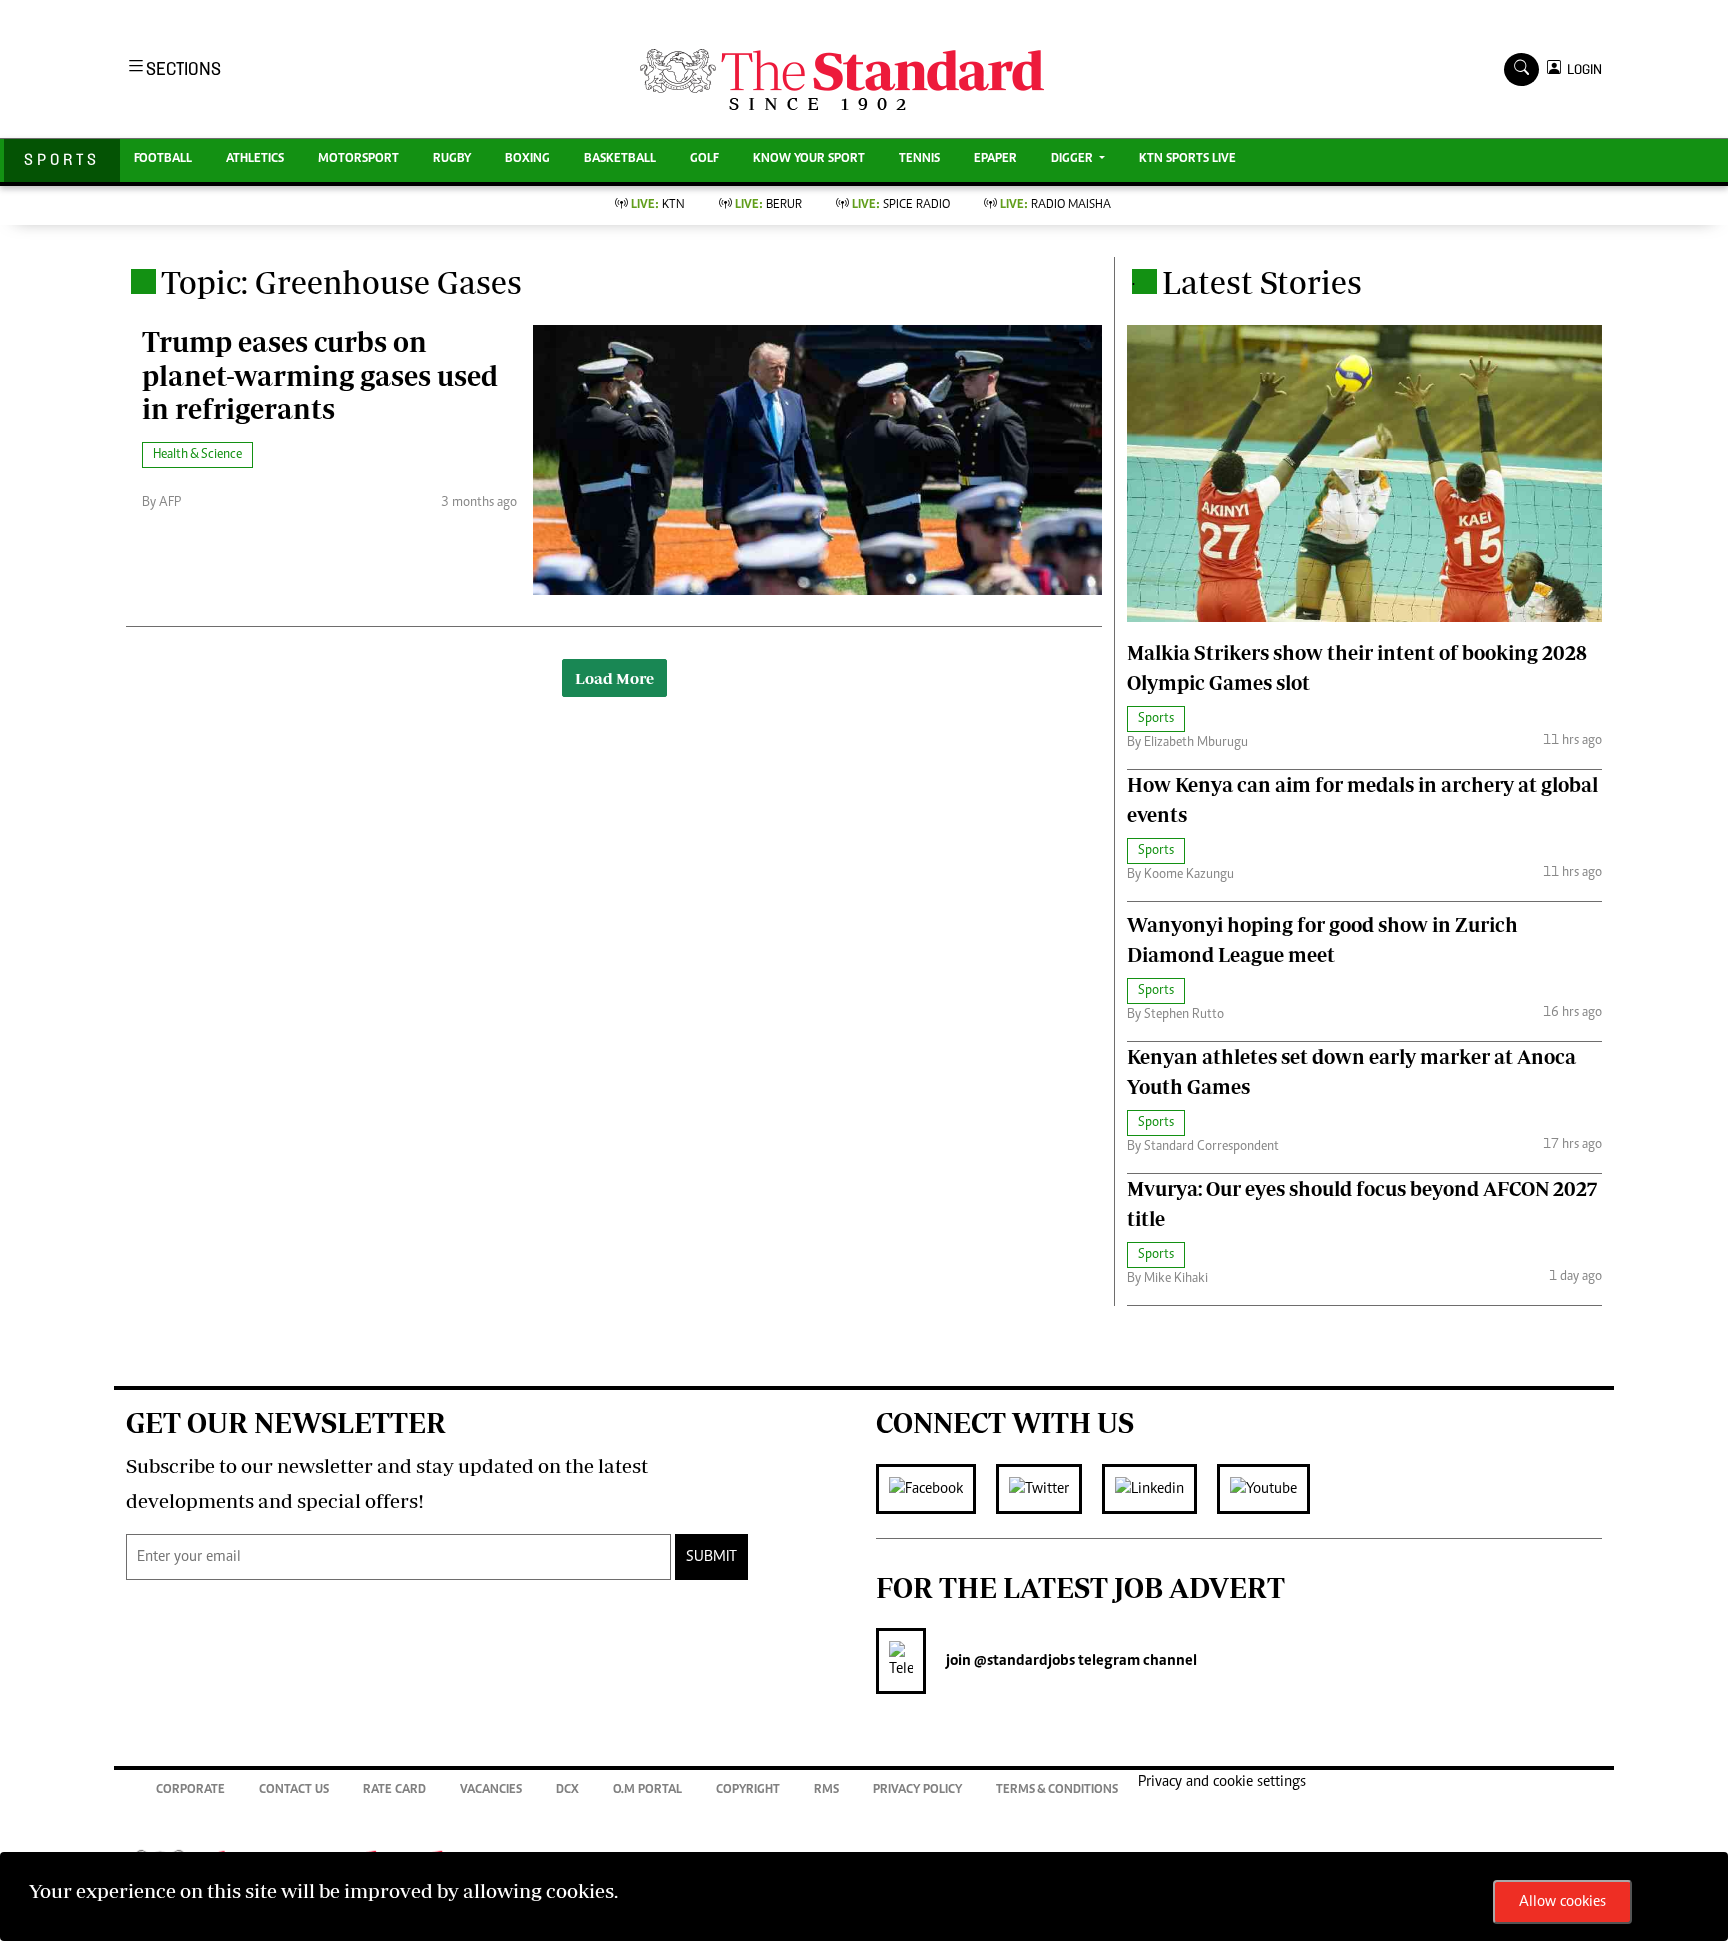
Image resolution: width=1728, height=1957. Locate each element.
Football (163, 159)
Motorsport (358, 159)
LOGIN (1581, 69)
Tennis (919, 159)
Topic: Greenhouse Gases (341, 282)
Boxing (527, 159)
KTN (658, 205)
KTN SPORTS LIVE (1187, 159)
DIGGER (1073, 159)
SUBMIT (711, 1557)
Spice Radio (901, 205)
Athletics (255, 159)
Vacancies (491, 1790)
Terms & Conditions (1057, 1790)
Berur (768, 205)
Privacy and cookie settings (1222, 1782)
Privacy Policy (917, 1790)
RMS (826, 1790)
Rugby (452, 159)
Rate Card (394, 1790)
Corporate (190, 1790)
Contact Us (294, 1790)
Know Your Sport (809, 159)
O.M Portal (647, 1790)
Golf (704, 159)
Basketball (620, 159)
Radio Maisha (1055, 205)
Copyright (748, 1790)
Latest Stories (1262, 282)
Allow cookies (1562, 1902)
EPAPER (995, 159)
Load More (614, 678)
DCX (567, 1790)
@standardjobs (1023, 1661)
